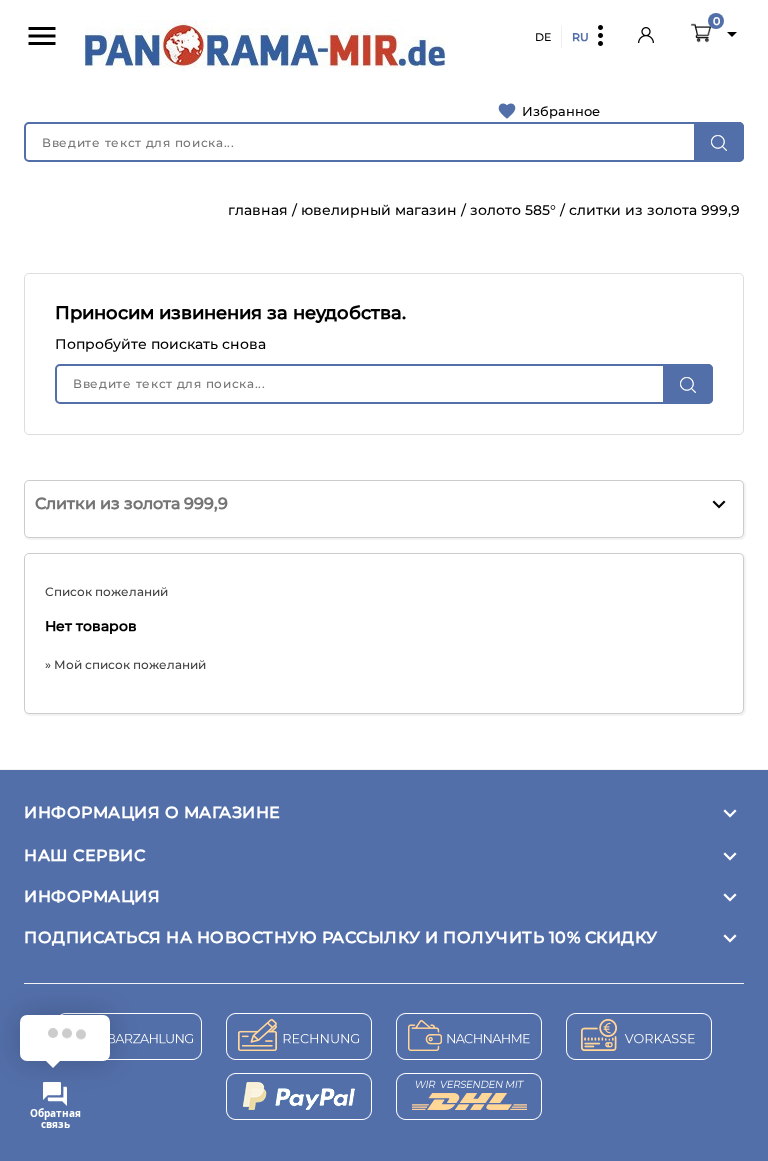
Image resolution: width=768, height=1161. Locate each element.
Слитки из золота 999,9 (131, 503)
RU (580, 37)
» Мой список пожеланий (125, 664)
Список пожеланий (106, 591)
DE (543, 37)
